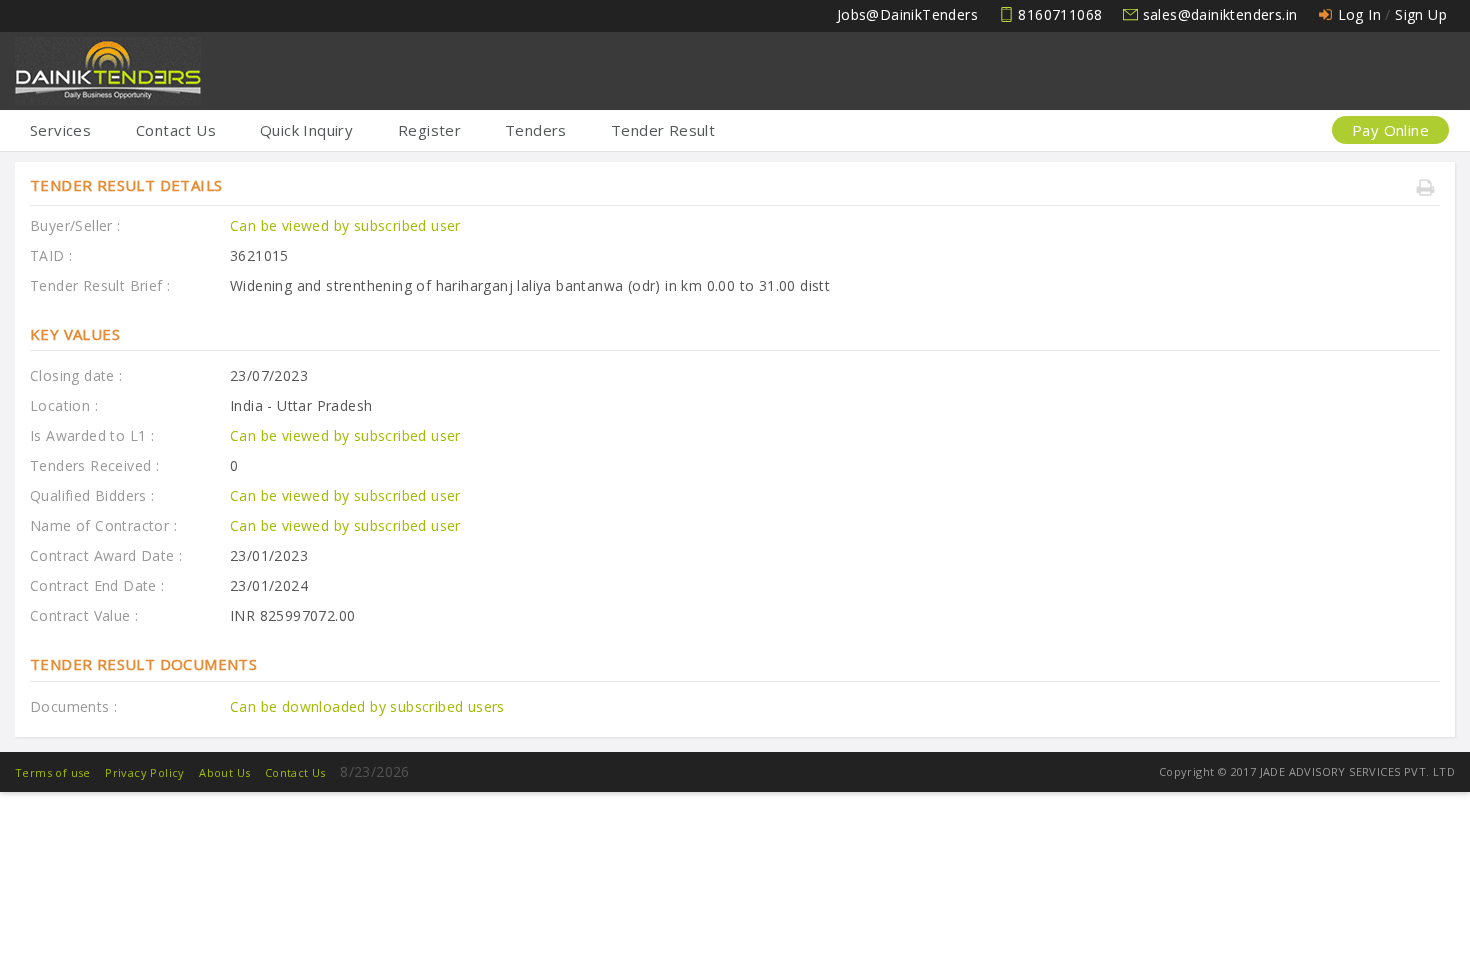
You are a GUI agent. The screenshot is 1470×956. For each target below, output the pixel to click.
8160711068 (1060, 14)
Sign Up (1421, 14)
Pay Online (1390, 130)
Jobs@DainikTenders (907, 14)
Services (60, 130)
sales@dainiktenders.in (1220, 14)
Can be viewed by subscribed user (345, 225)
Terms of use (53, 772)
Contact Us (176, 130)
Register (429, 130)
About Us (224, 772)
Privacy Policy (145, 772)
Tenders (536, 130)
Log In (1359, 14)
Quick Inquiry (306, 130)
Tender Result (663, 130)
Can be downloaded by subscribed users (367, 706)
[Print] (1428, 190)
